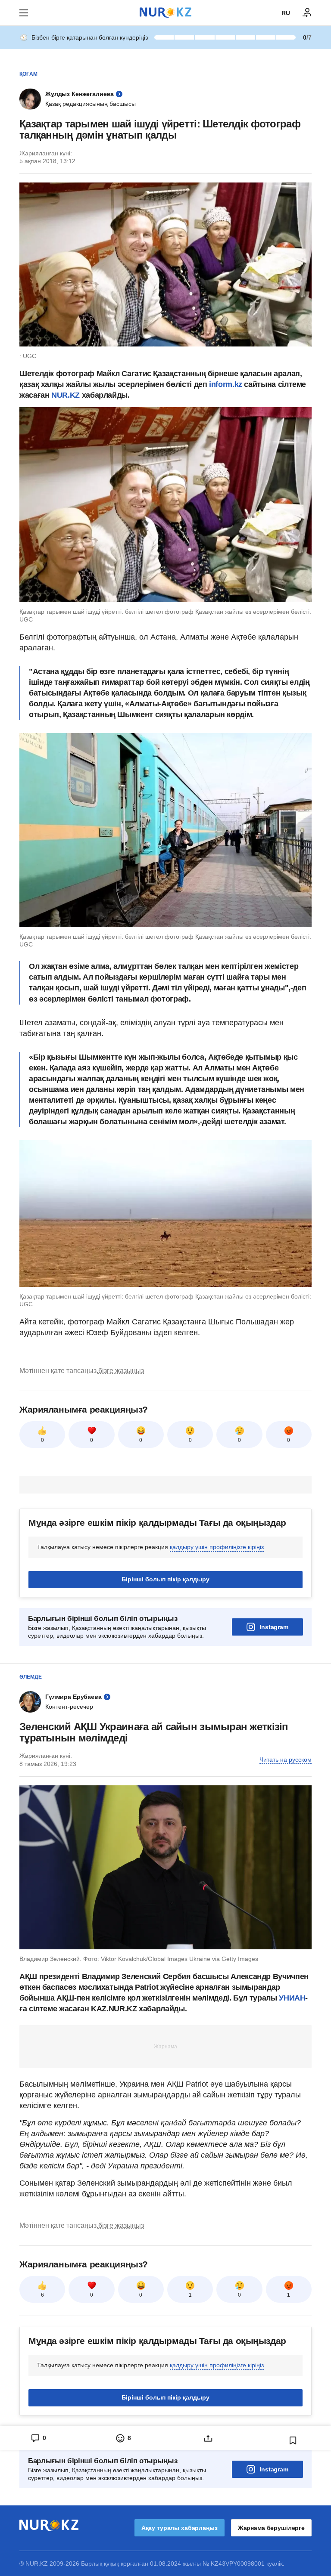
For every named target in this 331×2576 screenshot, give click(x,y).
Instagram (274, 1627)
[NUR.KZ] (165, 13)
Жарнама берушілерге (271, 2528)
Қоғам (28, 74)
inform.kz (226, 384)
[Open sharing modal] (208, 2438)
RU (286, 13)
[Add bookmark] (293, 2440)
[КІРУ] (307, 13)
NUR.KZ (66, 395)
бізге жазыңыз (121, 1371)
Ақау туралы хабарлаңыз (180, 2528)
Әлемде (31, 1677)
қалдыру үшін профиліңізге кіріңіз (217, 1547)
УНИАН (292, 1998)
